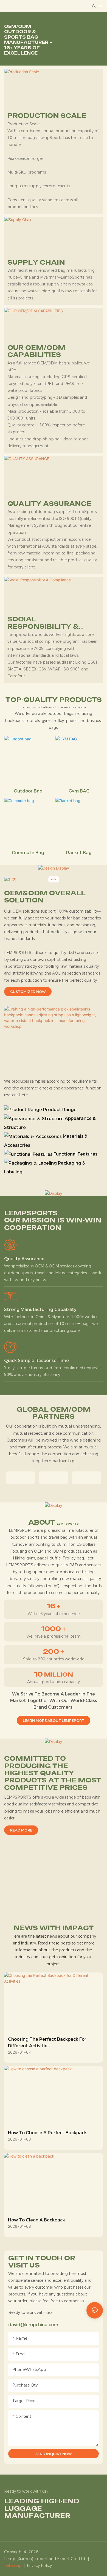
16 (54, 1606)
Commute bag (28, 853)
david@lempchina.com (33, 2325)
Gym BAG (79, 791)
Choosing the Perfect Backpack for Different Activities (47, 2043)
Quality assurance (24, 1259)
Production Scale (47, 116)
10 (54, 1674)
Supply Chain (36, 262)
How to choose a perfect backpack (47, 2133)
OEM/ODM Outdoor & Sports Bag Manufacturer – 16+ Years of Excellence (28, 40)
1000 (54, 1629)
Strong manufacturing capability (40, 1310)
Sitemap (14, 2566)
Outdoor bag (28, 791)
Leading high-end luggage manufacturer (42, 2508)
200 (54, 1652)
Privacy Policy (39, 2566)
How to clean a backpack (36, 2220)
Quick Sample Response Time (36, 1361)
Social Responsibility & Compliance (43, 623)
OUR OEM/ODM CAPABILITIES (36, 351)
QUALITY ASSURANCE (49, 504)
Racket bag (79, 853)
